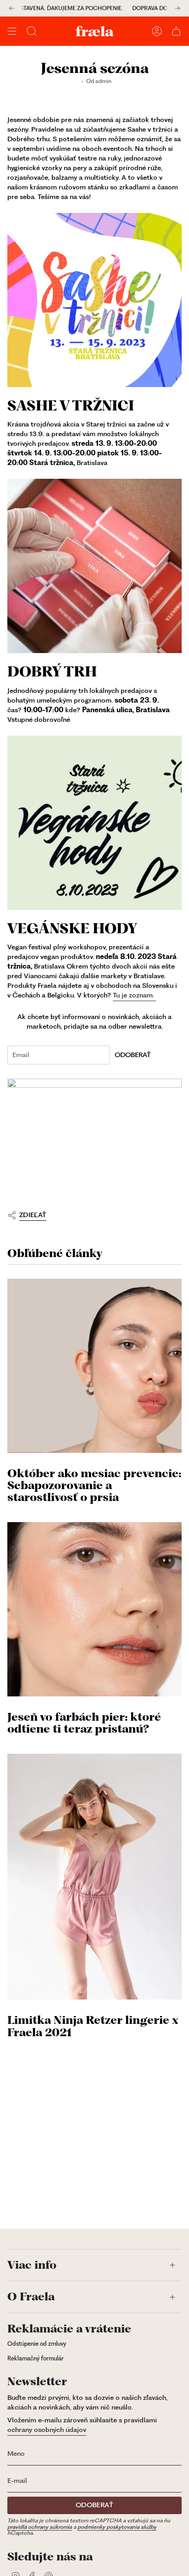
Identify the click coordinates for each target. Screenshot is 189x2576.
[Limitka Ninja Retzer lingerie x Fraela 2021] (94, 1877)
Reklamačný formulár (36, 2358)
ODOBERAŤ (133, 1055)
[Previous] (11, 8)
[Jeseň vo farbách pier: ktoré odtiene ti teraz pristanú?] (94, 1609)
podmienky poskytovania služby (117, 2527)
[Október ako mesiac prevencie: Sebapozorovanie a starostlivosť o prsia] (94, 1366)
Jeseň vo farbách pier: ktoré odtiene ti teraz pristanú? (84, 1723)
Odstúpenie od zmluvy (37, 2344)
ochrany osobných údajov (47, 2430)
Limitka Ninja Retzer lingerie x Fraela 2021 (93, 2026)
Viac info (32, 2265)
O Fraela (31, 2297)
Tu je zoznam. (134, 995)
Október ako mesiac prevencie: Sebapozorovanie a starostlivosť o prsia (94, 1486)
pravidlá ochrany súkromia (40, 2527)
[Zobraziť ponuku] (12, 31)
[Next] (178, 8)
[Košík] (176, 31)
